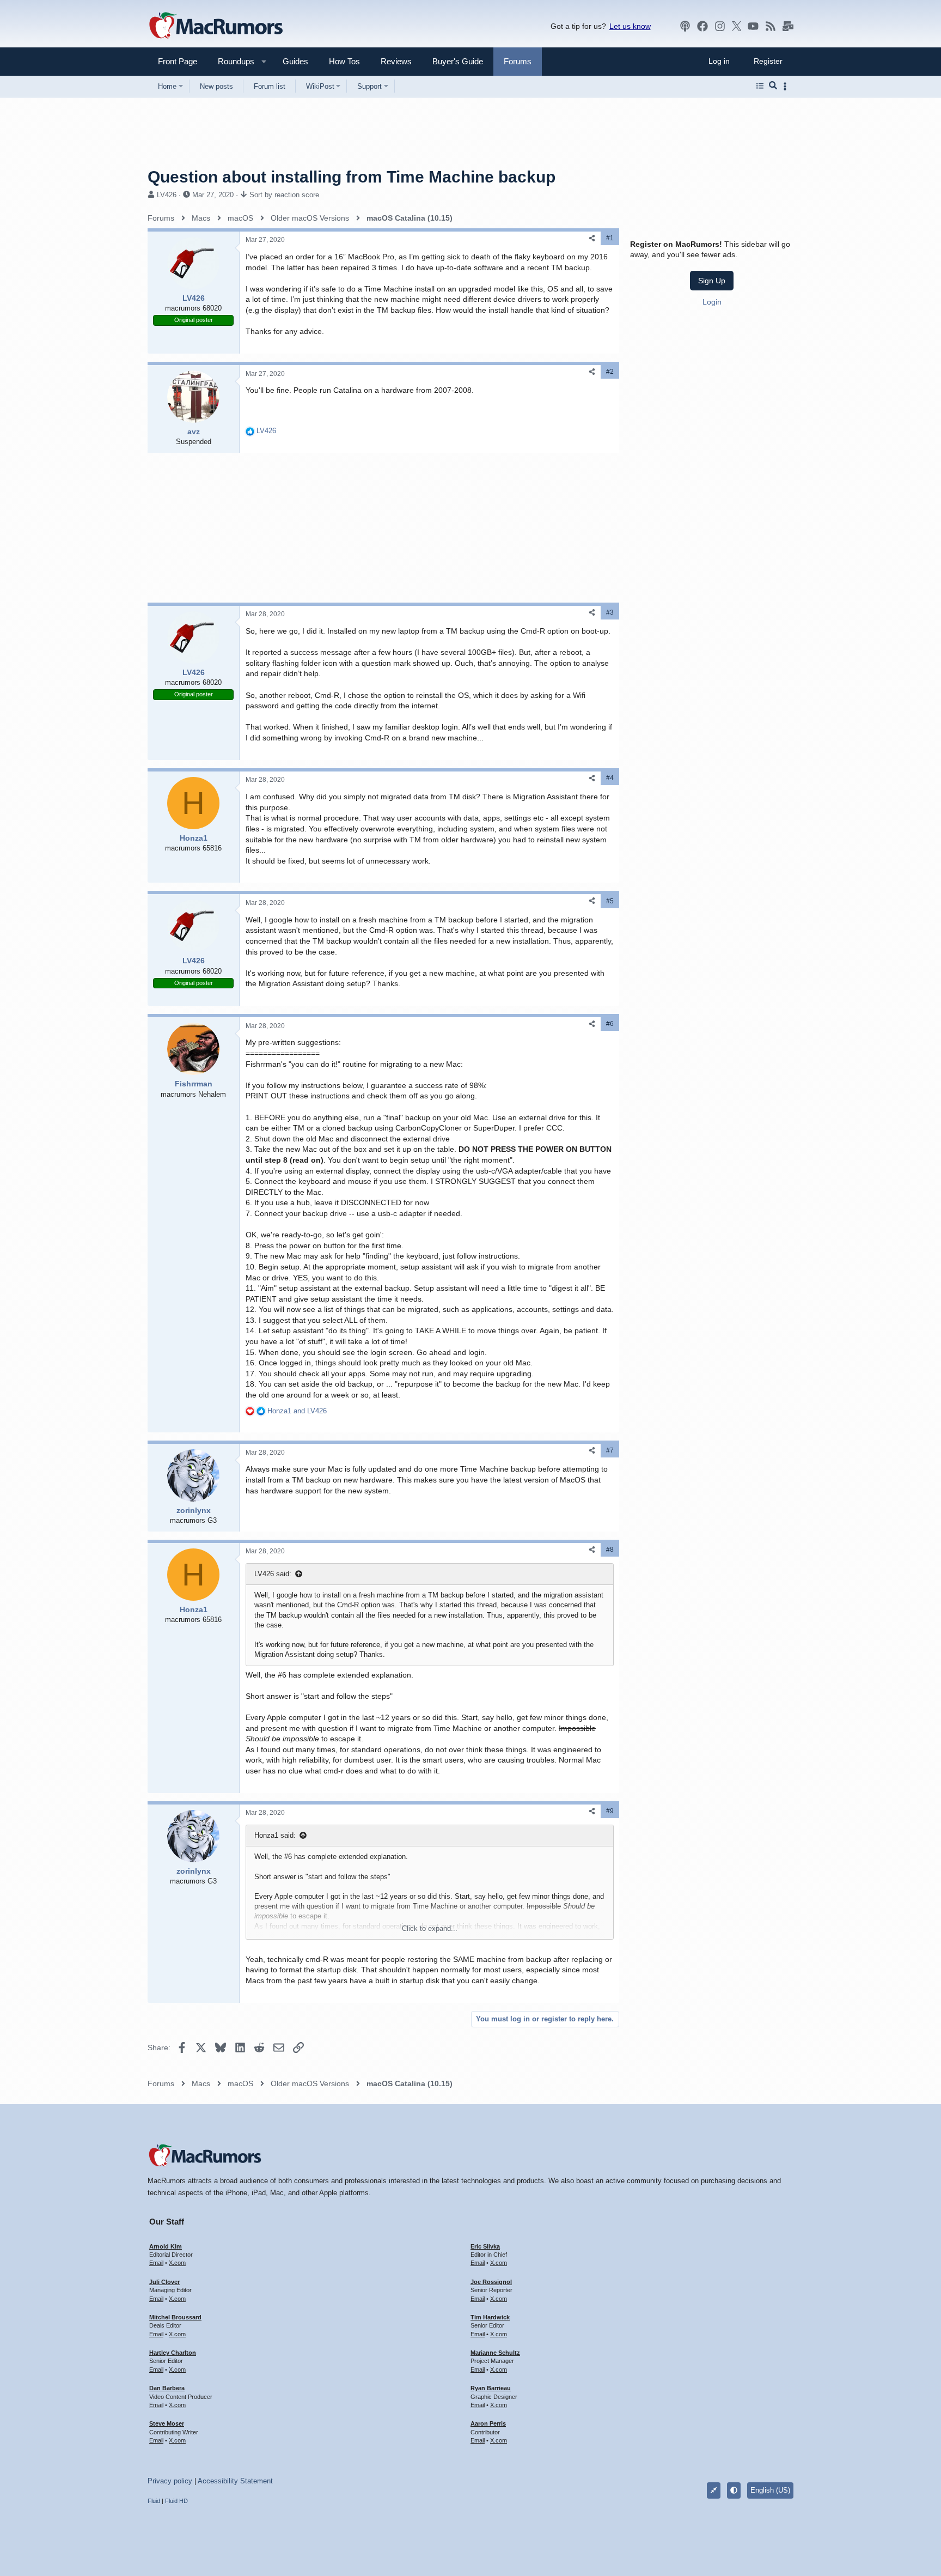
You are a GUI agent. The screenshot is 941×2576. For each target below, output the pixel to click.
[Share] (592, 238)
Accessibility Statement (235, 2481)
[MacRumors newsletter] (788, 26)
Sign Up (712, 281)
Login (712, 302)
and (297, 1411)
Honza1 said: (275, 1835)
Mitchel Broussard (175, 2317)
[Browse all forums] (760, 86)
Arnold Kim (166, 2246)
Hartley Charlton (173, 2353)
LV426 (167, 195)
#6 (610, 1024)
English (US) (770, 2490)
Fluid (154, 2501)
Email (156, 2263)
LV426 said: (273, 1574)
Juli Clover (164, 2282)
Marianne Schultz (495, 2353)
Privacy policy (170, 2481)
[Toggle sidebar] (787, 86)
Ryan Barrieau (491, 2388)
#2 (610, 372)
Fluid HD (176, 2501)
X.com (177, 2263)
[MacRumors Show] (685, 26)
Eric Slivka (485, 2246)
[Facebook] (702, 26)
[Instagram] (720, 26)
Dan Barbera (167, 2388)
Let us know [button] (630, 26)
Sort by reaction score (284, 195)
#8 (610, 1550)
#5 (610, 901)
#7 (610, 1450)
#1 (610, 238)
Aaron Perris (488, 2423)
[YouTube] (753, 26)
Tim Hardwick (490, 2317)
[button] (231, 61)
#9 (610, 1811)
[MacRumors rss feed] (771, 26)
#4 (610, 778)
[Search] (773, 86)
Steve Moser (167, 2423)
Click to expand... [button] (430, 1928)
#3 (610, 612)
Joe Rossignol (491, 2282)
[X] (737, 26)
